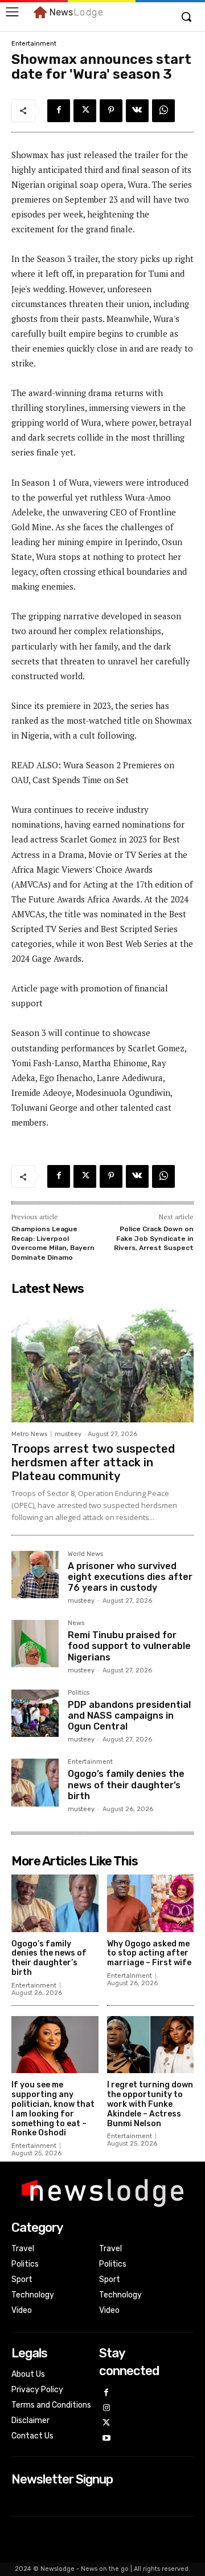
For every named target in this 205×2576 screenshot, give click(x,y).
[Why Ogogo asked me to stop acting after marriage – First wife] (151, 1903)
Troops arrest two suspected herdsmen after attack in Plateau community (93, 1462)
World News (85, 1554)
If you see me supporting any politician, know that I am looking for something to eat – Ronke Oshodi (53, 2109)
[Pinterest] (111, 111)
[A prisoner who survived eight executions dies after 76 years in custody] (35, 1575)
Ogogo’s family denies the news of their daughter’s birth (126, 1785)
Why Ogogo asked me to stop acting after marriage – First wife (149, 1954)
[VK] (137, 111)
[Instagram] (107, 2408)
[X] (85, 111)
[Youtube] (107, 2439)
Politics (79, 1693)
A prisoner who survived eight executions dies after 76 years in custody (130, 1577)
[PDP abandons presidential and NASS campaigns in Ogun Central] (35, 1713)
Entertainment (34, 44)
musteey (68, 1434)
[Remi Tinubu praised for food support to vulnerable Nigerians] (35, 1644)
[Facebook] (59, 111)
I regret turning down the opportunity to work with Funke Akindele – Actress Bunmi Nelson (150, 2104)
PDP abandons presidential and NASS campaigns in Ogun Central (129, 1716)
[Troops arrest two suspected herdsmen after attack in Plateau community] (102, 1362)
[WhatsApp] (163, 111)
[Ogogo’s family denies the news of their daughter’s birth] (35, 1782)
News (76, 1623)
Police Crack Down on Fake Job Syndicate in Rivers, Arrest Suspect (154, 1238)
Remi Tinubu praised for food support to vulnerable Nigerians (129, 1646)
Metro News (29, 1434)
